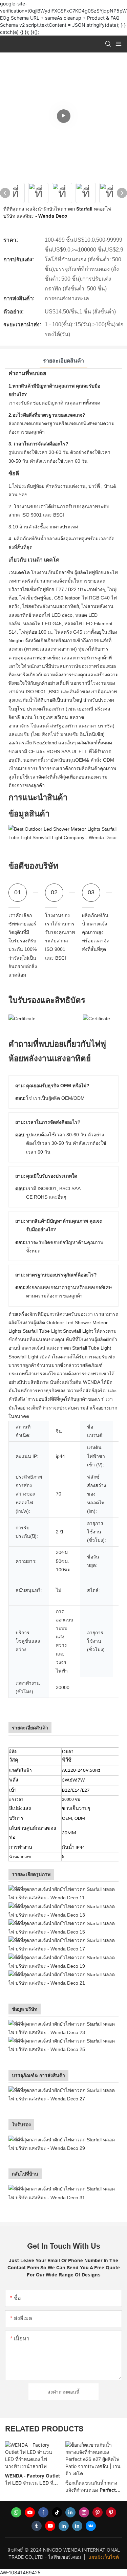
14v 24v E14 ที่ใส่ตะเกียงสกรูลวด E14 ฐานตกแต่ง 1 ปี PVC (93, 2473)
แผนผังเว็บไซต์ (104, 2557)
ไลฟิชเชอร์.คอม (65, 2557)
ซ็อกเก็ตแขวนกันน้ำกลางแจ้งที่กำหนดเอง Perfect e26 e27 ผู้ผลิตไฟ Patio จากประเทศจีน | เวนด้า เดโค (31, 2487)
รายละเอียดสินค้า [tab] (63, 361)
